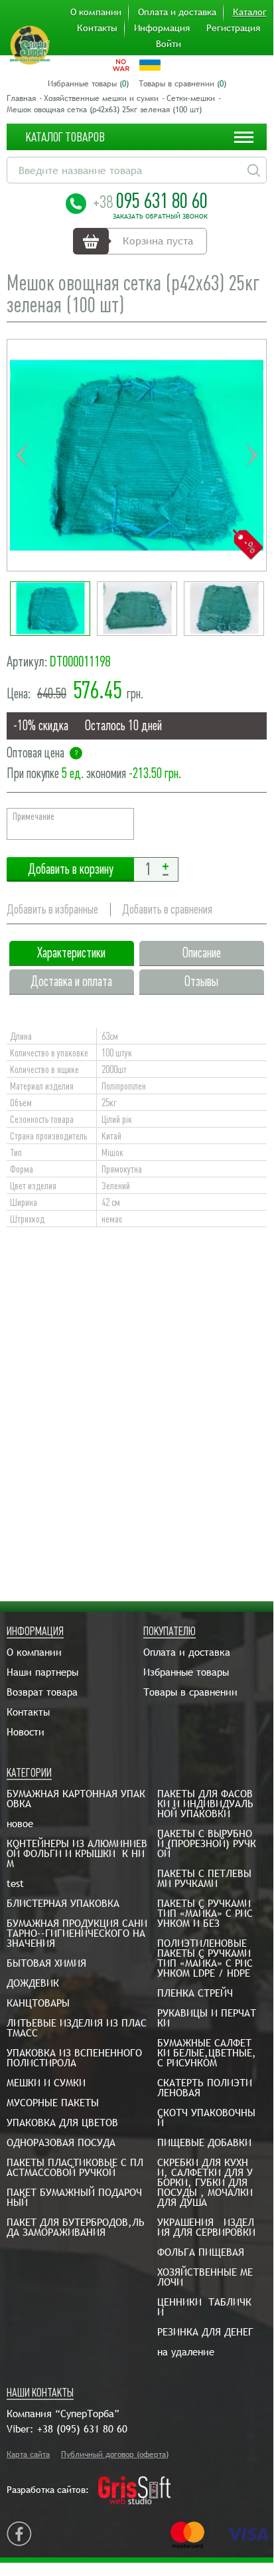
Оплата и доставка (177, 12)
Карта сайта (28, 2454)
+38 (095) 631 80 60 (82, 2429)
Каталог (250, 12)
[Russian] (121, 65)
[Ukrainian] (150, 65)
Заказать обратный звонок (160, 217)
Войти (169, 44)
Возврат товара (42, 1692)
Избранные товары (186, 1672)
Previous (22, 455)
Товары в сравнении (190, 1692)
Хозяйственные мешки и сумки (101, 98)
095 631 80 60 (150, 201)
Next (251, 455)
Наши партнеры (42, 1672)
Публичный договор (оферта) (115, 2454)
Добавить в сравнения (167, 909)
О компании (96, 12)
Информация (162, 28)
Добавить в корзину (70, 869)
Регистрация (233, 28)
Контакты (97, 28)
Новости (26, 1732)
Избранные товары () (88, 84)
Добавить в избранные (52, 909)
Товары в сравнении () (182, 84)
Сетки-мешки (191, 98)
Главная (21, 98)
